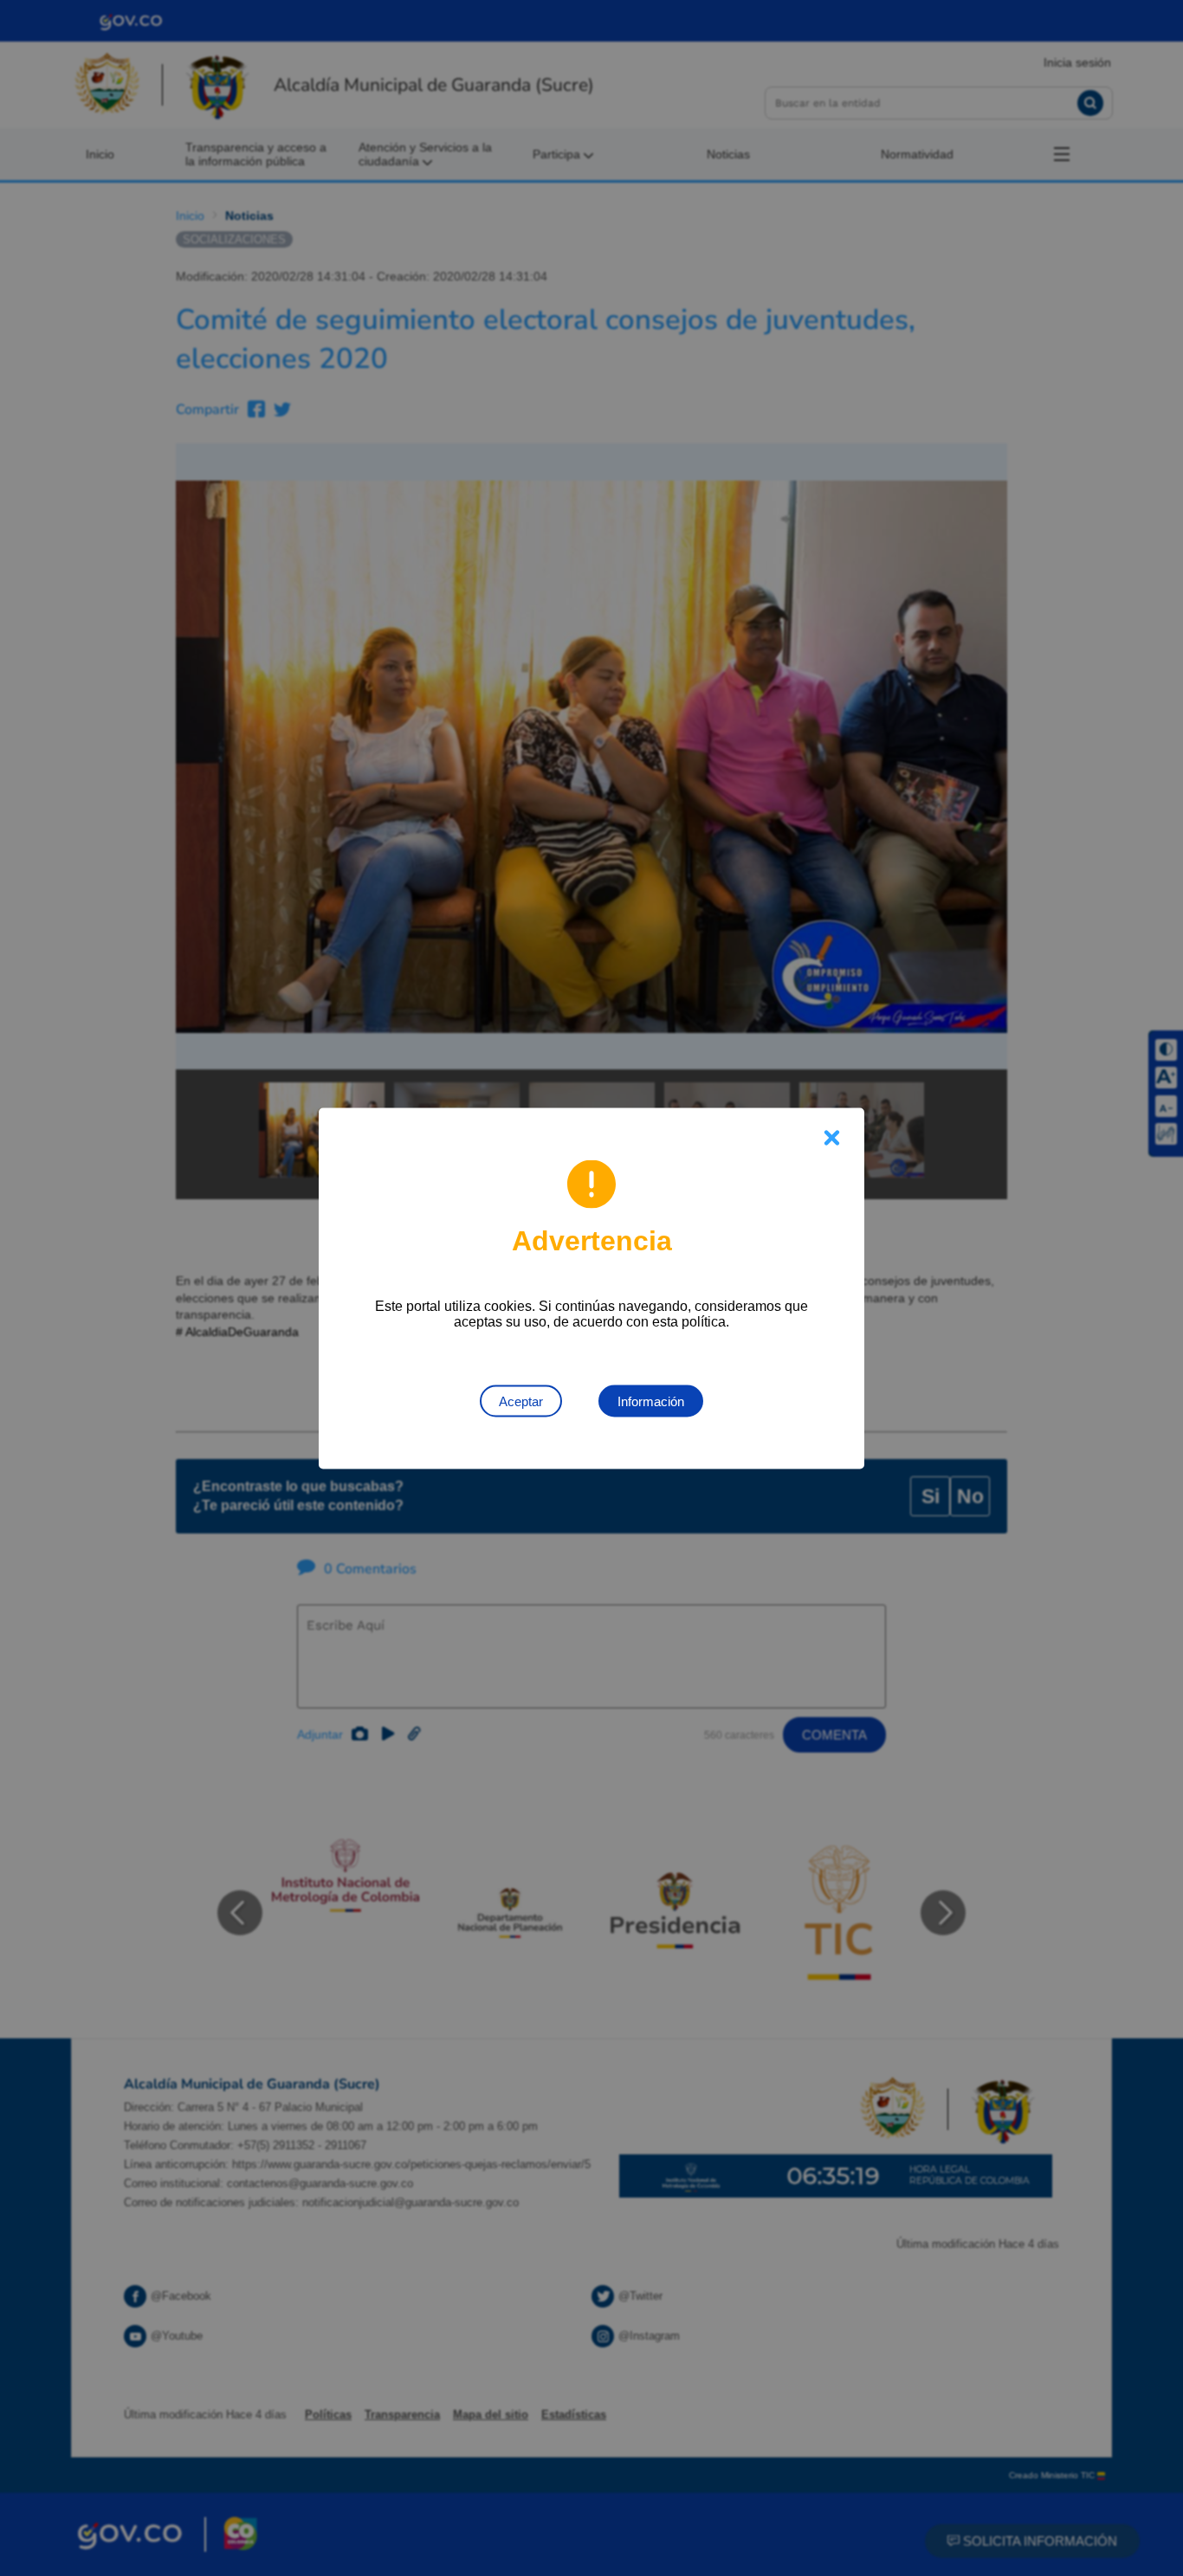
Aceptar (521, 1401)
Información (651, 1401)
